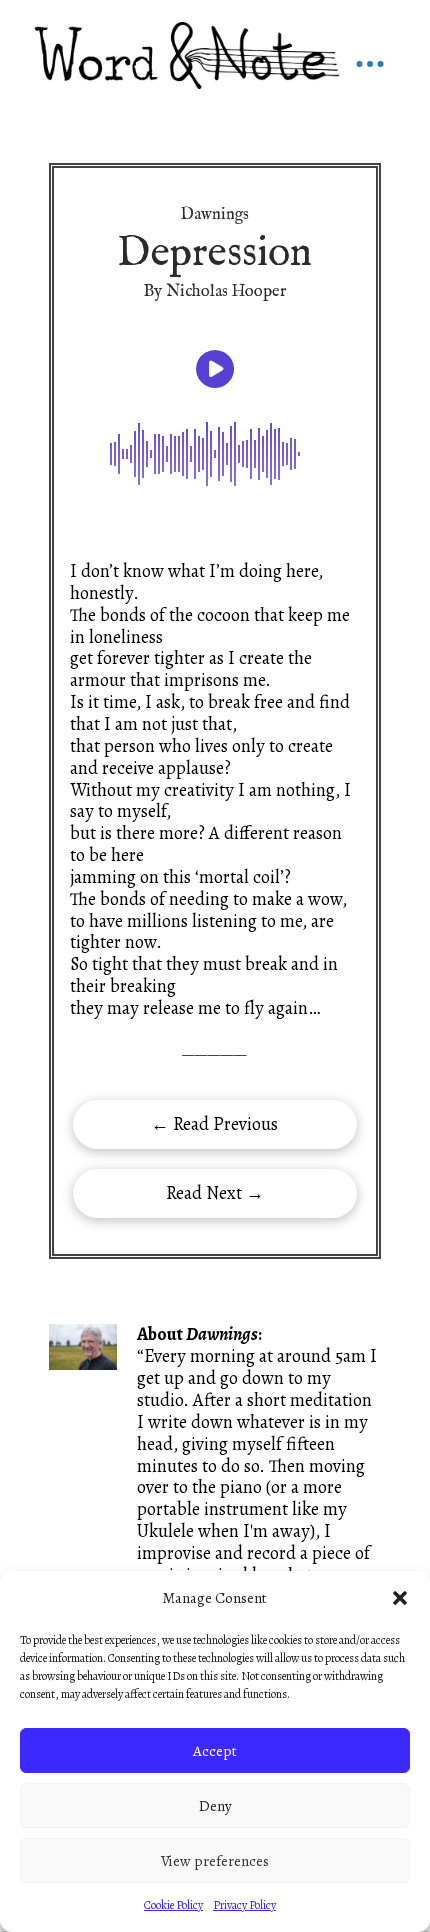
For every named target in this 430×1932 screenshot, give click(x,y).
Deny (215, 1806)
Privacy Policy (244, 1905)
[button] (400, 1598)
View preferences (215, 1861)
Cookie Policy (173, 1905)
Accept (215, 1751)
